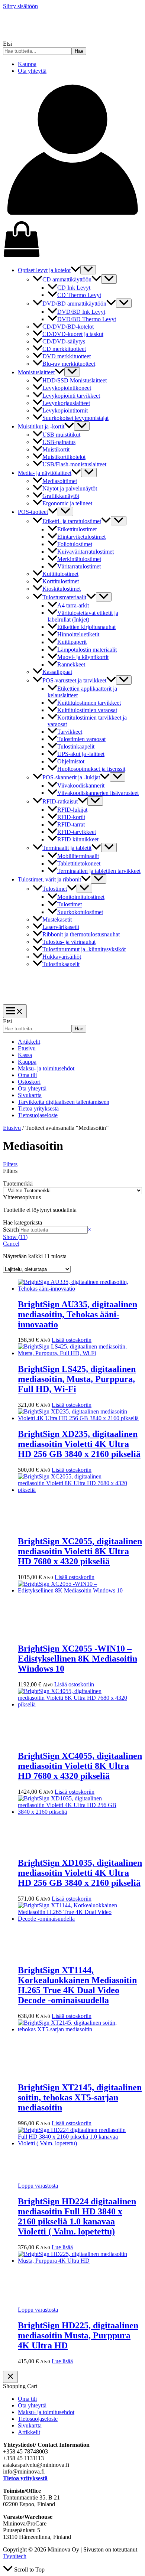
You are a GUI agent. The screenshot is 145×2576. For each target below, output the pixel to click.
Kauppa (27, 64)
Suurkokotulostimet (80, 912)
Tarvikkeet (70, 732)
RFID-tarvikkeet (77, 832)
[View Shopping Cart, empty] (72, 240)
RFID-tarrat (71, 824)
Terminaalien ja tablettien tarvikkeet (99, 871)
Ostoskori (29, 1082)
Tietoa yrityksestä (38, 1108)
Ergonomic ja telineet (67, 503)
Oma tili (27, 1075)
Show (15, 1237)
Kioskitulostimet (62, 589)
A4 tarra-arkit (73, 605)
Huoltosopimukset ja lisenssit (91, 769)
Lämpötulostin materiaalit (87, 650)
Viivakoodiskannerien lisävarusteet (98, 793)
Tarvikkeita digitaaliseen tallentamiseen (64, 1102)
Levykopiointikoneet (67, 388)
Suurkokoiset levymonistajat (75, 418)
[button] (75, 270)
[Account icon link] (72, 217)
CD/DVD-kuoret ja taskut (73, 334)
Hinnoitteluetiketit (78, 634)
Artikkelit (29, 1042)
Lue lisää (62, 2247)
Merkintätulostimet (79, 559)
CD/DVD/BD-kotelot (68, 327)
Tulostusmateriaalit (64, 597)
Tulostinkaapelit (76, 746)
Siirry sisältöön (20, 6)
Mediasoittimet (60, 481)
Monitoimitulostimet (81, 897)
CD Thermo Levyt (79, 295)
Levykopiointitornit (65, 410)
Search (11, 1230)
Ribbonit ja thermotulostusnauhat (81, 934)
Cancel (11, 1244)
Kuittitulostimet (60, 574)
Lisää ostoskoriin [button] (72, 1340)
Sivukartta (30, 1095)
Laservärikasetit (61, 927)
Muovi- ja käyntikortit (83, 657)
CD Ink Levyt (74, 288)
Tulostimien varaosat (81, 739)
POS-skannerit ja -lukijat (71, 777)
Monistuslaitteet (36, 372)
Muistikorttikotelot (64, 457)
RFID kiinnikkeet (78, 839)
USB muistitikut (61, 435)
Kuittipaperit (72, 642)
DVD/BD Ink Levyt (81, 312)
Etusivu (27, 1048)
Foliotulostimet (75, 544)
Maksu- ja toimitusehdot (46, 1068)
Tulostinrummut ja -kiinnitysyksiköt (84, 949)
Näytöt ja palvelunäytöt (70, 488)
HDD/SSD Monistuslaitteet (75, 380)
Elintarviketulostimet (81, 537)
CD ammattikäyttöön (67, 279)
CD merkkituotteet (64, 349)
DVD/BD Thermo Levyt (87, 319)
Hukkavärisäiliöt (62, 957)
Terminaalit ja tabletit (67, 848)
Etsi (7, 44)
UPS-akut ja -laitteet (81, 754)
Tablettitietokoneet (79, 863)
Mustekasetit (57, 919)
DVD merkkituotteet (67, 356)
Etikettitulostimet (77, 529)
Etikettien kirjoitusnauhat (86, 627)
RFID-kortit (71, 817)
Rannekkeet (71, 664)
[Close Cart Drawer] (10, 2377)
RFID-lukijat (72, 810)
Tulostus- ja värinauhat (69, 942)
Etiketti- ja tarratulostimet (72, 521)
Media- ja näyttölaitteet (45, 473)
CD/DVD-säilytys (64, 341)
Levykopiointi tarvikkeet (71, 396)
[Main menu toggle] (15, 1011)
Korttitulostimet (61, 581)
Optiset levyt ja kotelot (44, 270)
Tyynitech (15, 2556)
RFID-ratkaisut (60, 801)
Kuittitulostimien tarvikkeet (89, 703)
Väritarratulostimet (79, 566)
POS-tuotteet (33, 512)
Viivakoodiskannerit (81, 785)
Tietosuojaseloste (38, 1115)
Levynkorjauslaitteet (66, 403)
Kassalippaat (57, 672)
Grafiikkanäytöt (61, 496)
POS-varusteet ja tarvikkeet (74, 680)
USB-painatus (59, 442)
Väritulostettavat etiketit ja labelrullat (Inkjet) (83, 616)
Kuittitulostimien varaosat (87, 710)
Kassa (25, 1055)
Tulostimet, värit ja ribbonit (49, 879)
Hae (79, 51)
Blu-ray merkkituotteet (69, 364)
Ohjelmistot (71, 761)
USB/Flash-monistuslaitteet (74, 464)
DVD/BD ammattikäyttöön (74, 304)
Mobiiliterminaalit (78, 856)
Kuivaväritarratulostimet (86, 552)
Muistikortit (56, 449)
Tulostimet (55, 889)
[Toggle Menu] (88, 270)
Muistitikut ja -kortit (41, 426)
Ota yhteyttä (32, 71)
